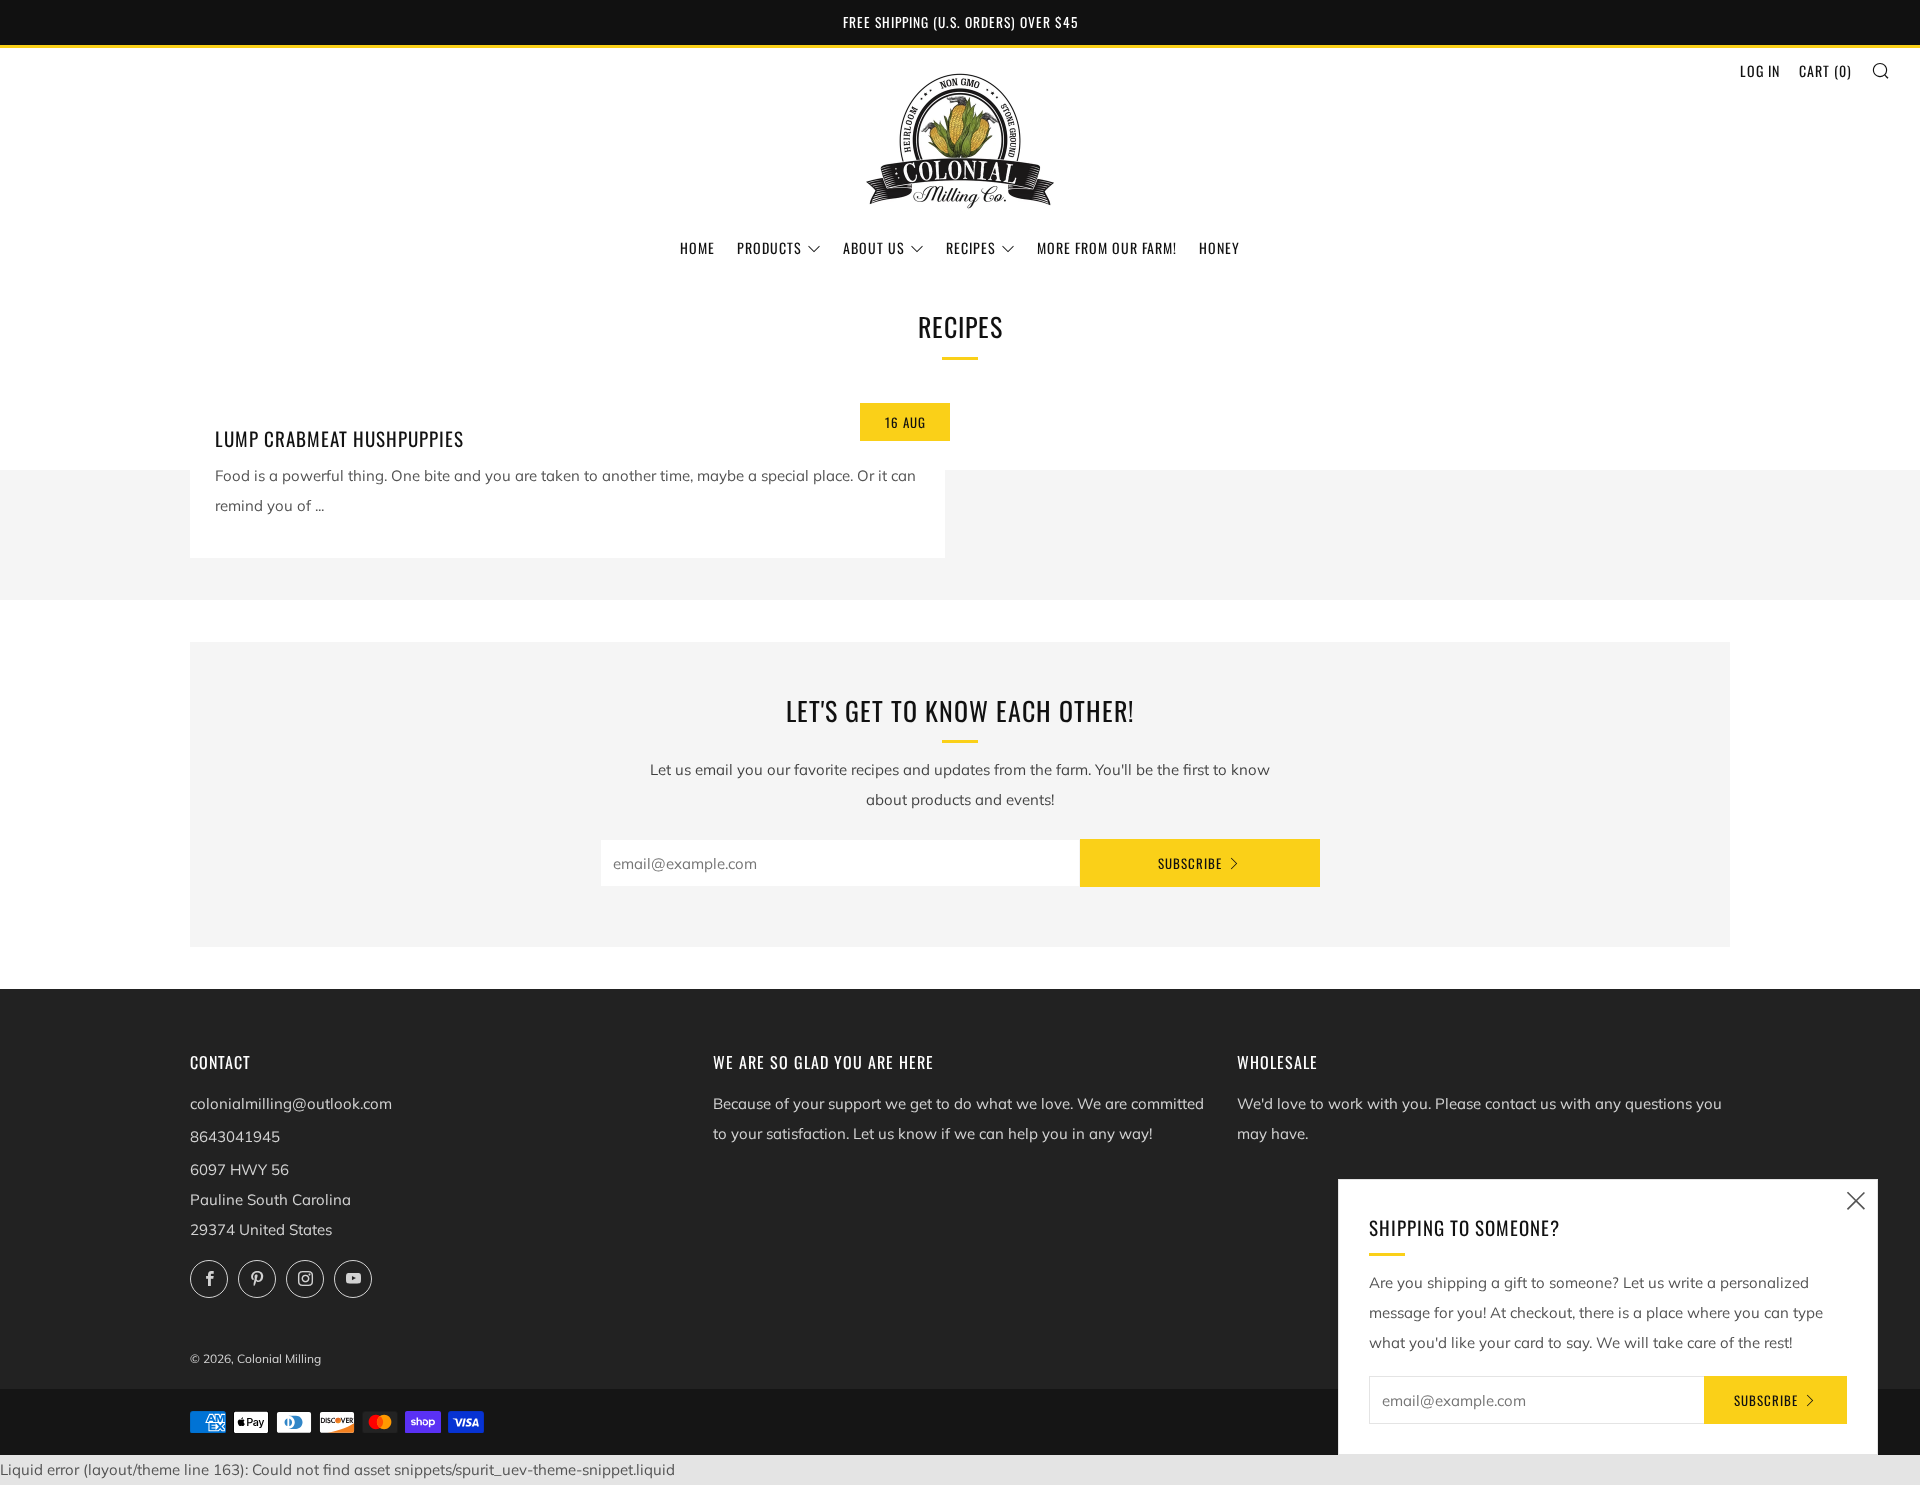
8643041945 (235, 1136)
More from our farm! (1107, 247)
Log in (1760, 70)
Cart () (1825, 70)
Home (697, 247)
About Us (874, 247)
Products (769, 247)
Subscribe (1190, 863)
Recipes (971, 247)
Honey (1219, 247)
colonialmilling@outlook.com (291, 1103)
